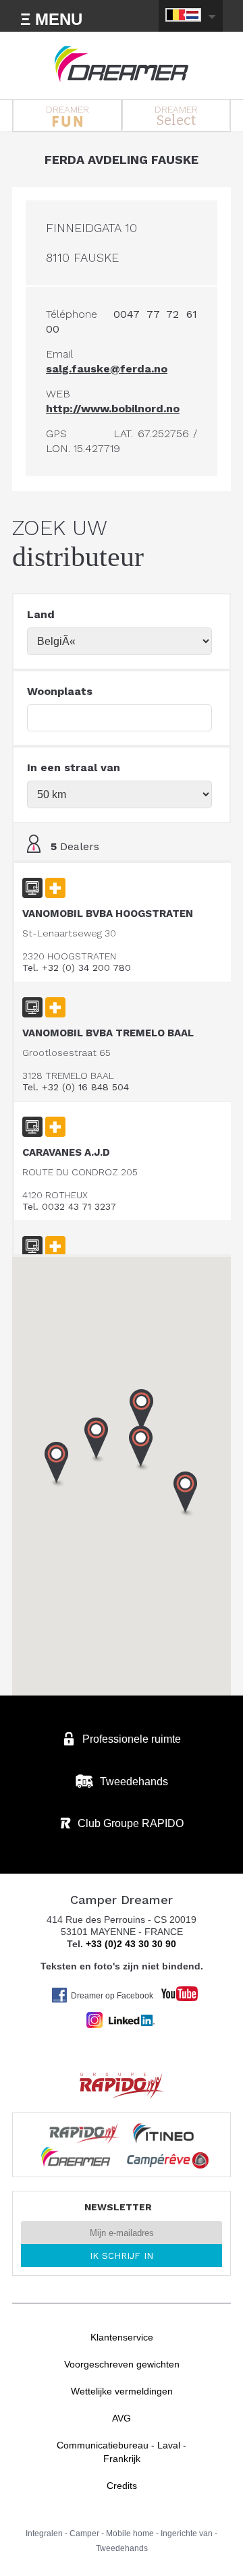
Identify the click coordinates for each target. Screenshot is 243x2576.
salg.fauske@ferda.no (107, 369)
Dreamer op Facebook (112, 1996)
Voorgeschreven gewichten (122, 2364)
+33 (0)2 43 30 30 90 (131, 1944)
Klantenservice (122, 2337)
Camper (84, 2533)
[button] (142, 1412)
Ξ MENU (51, 19)
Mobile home (130, 2533)
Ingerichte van (187, 2533)
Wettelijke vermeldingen (122, 2391)
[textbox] (119, 718)
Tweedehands (122, 2548)
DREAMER (67, 109)
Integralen (44, 2533)
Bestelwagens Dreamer (122, 64)
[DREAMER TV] (173, 1990)
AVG (122, 2418)
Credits (122, 2486)
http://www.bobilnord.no (113, 409)
